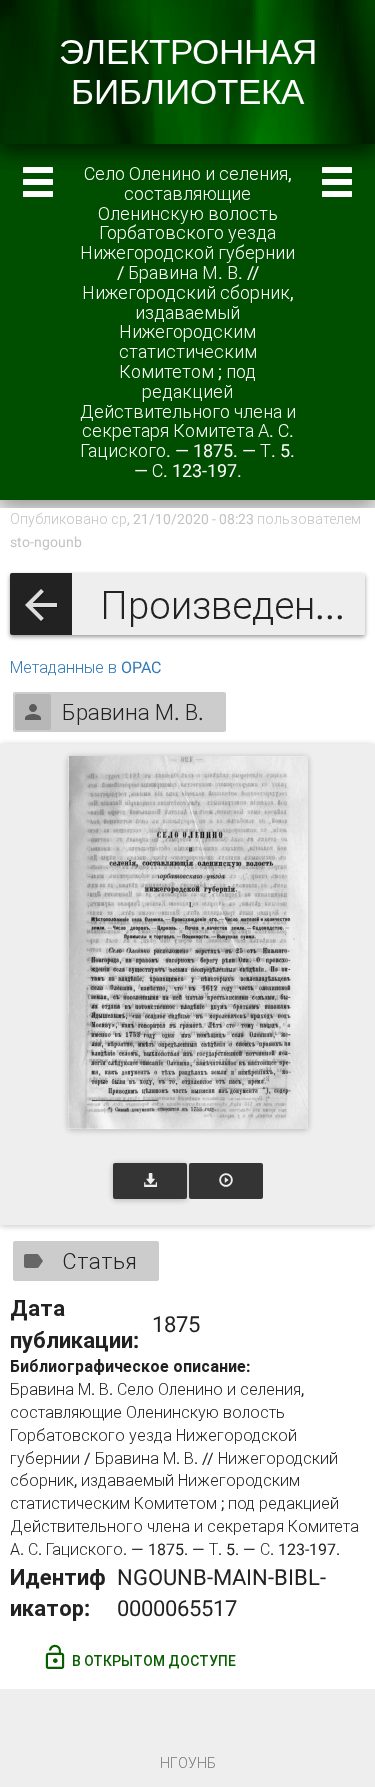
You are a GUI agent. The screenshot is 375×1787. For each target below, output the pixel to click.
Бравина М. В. (133, 712)
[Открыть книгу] (188, 942)
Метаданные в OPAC (85, 667)
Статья (99, 1261)
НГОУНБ (188, 1763)
